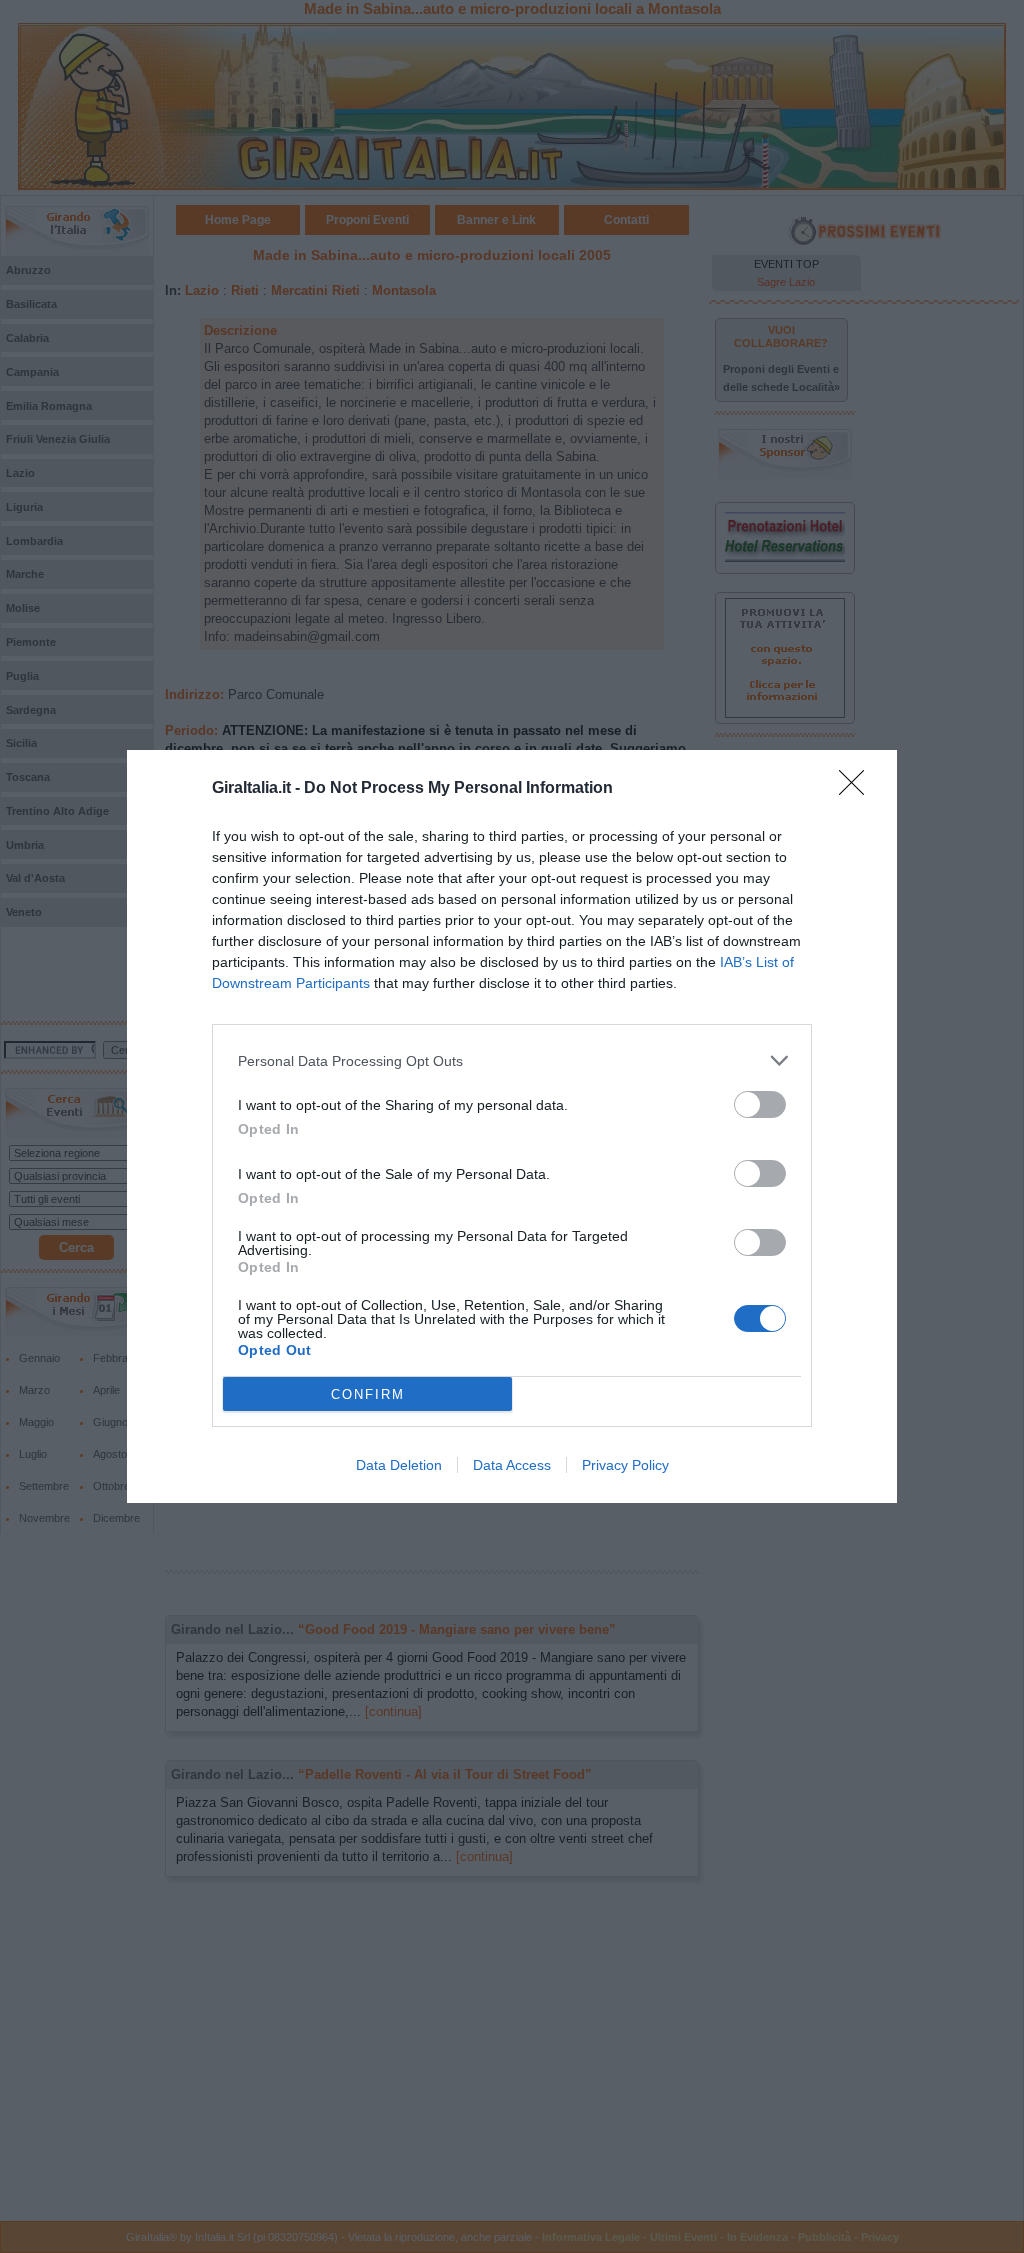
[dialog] (512, 1126)
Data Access (512, 1465)
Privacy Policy (625, 1465)
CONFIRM (368, 1394)
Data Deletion (399, 1465)
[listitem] (512, 1060)
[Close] (858, 789)
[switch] (760, 1104)
